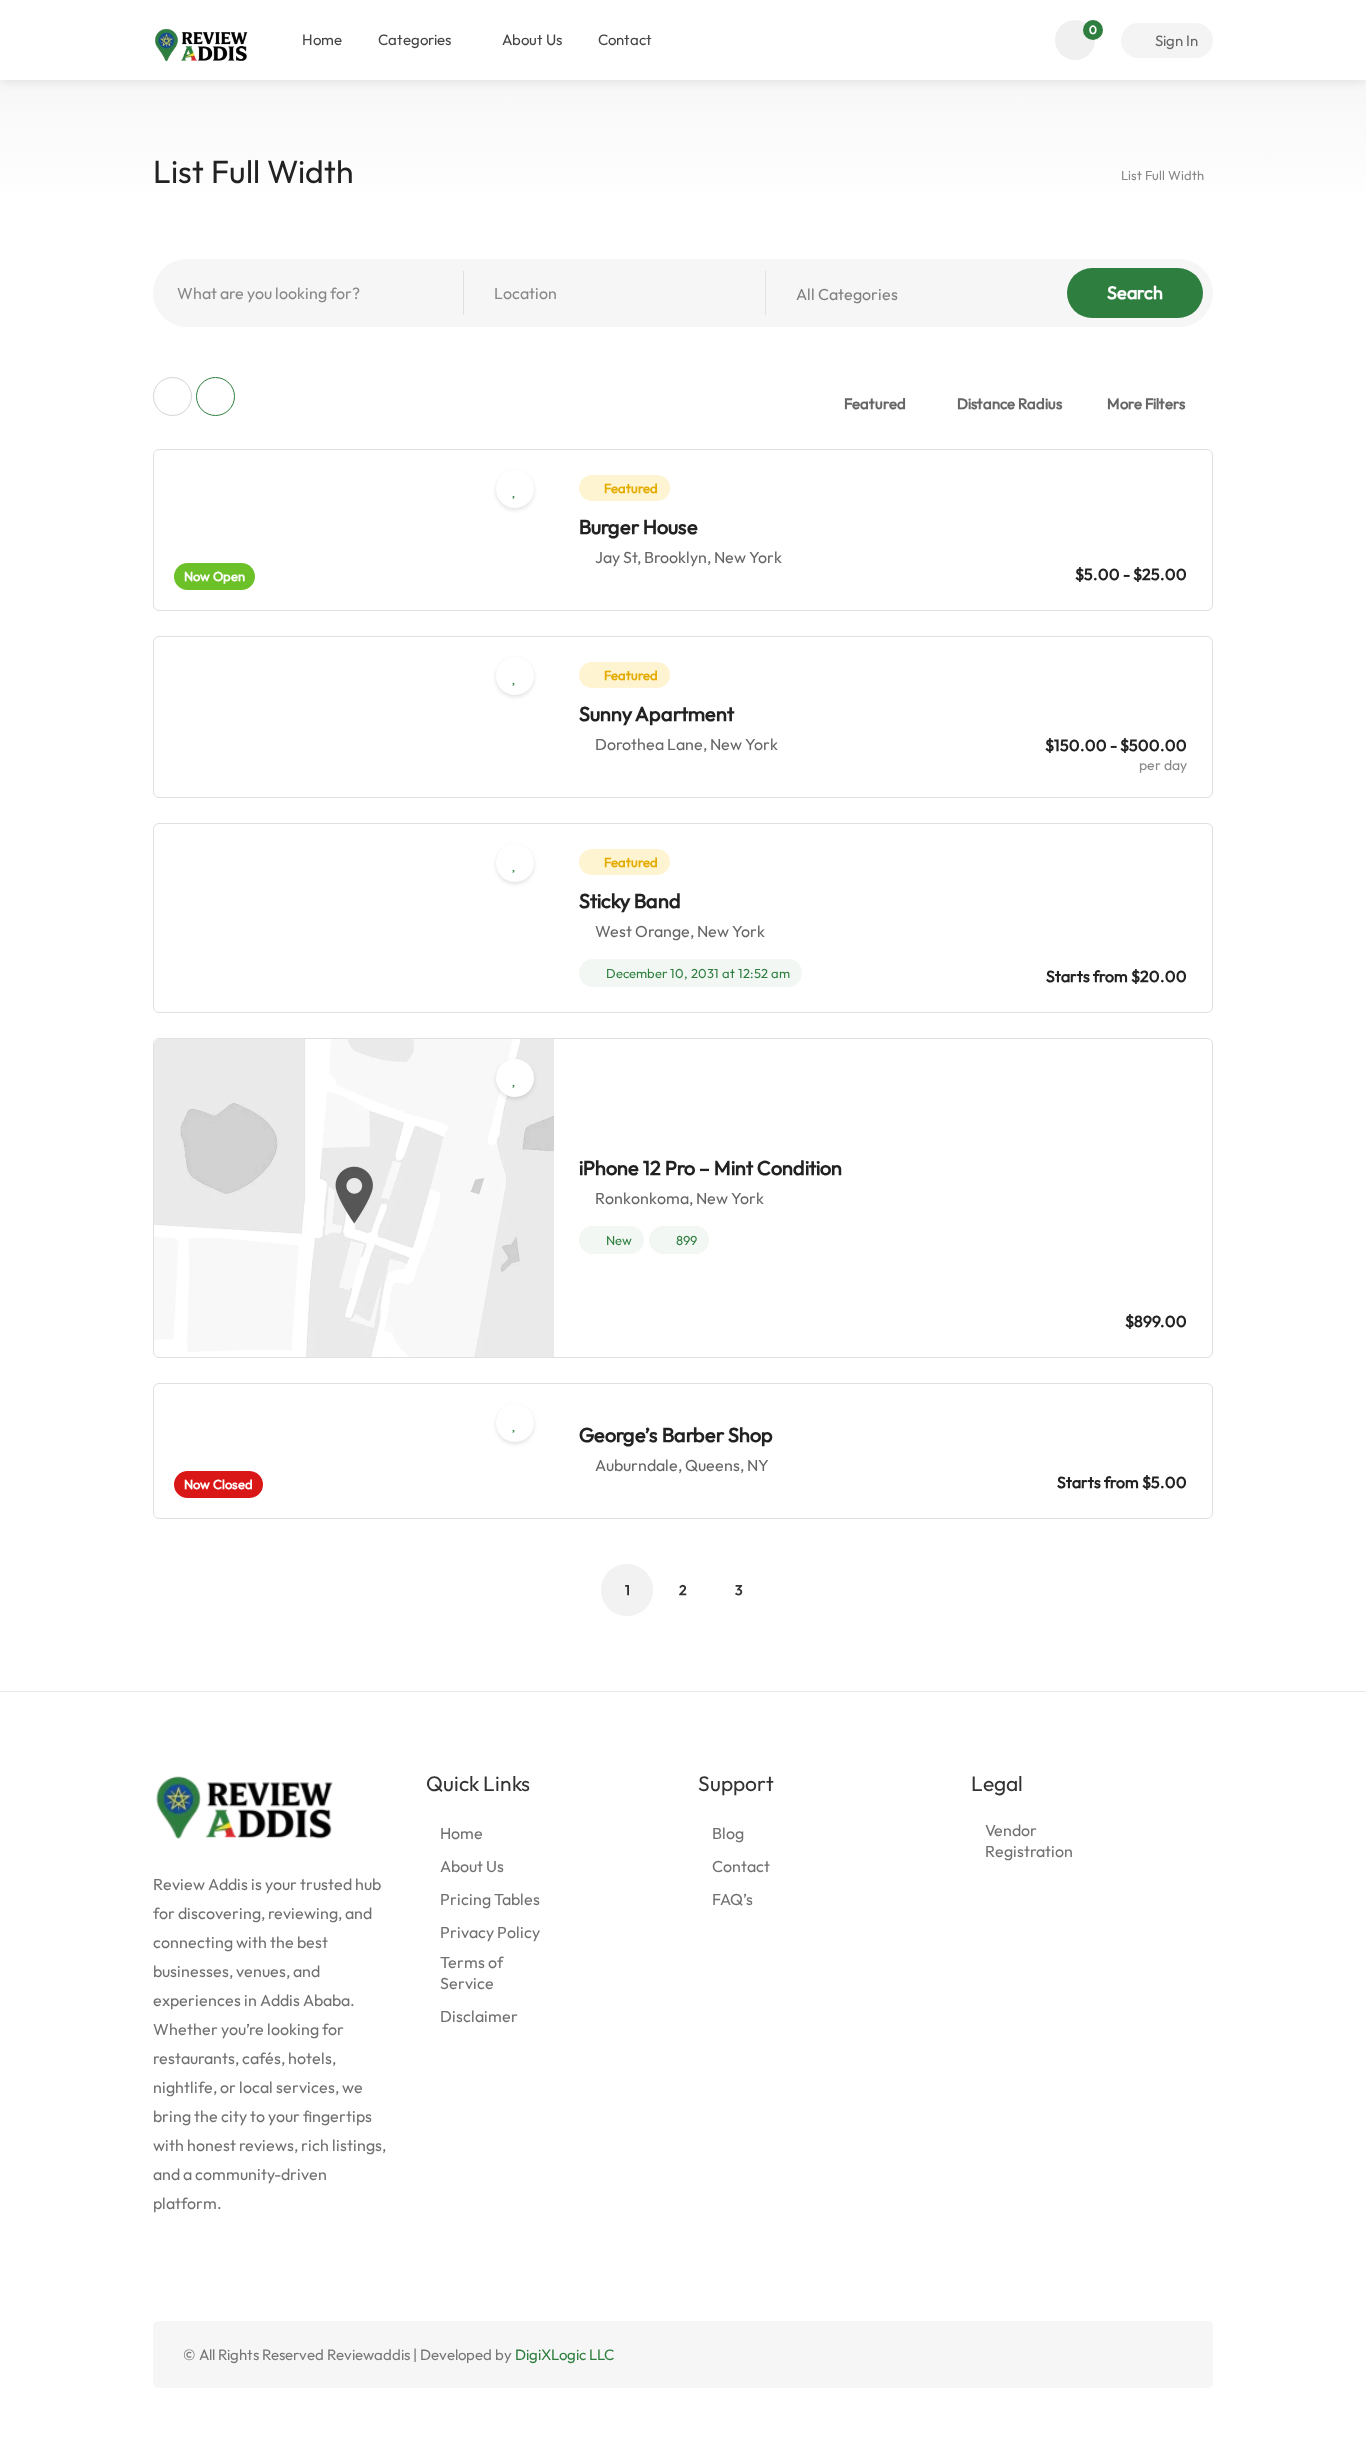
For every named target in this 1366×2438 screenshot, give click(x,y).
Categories (414, 39)
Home (322, 39)
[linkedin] (1104, 2354)
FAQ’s (732, 1899)
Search (1135, 292)
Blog (728, 1833)
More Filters (1146, 403)
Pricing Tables (490, 1899)
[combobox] (883, 404)
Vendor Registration (1029, 1840)
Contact (625, 39)
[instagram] (1170, 2354)
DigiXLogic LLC (564, 2354)
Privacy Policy (490, 1932)
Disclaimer (479, 2016)
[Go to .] (1089, 173)
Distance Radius (1009, 403)
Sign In (1175, 40)
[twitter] (1071, 2354)
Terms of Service (471, 1972)
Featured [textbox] (875, 403)
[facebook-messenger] (1137, 2354)
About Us (532, 39)
